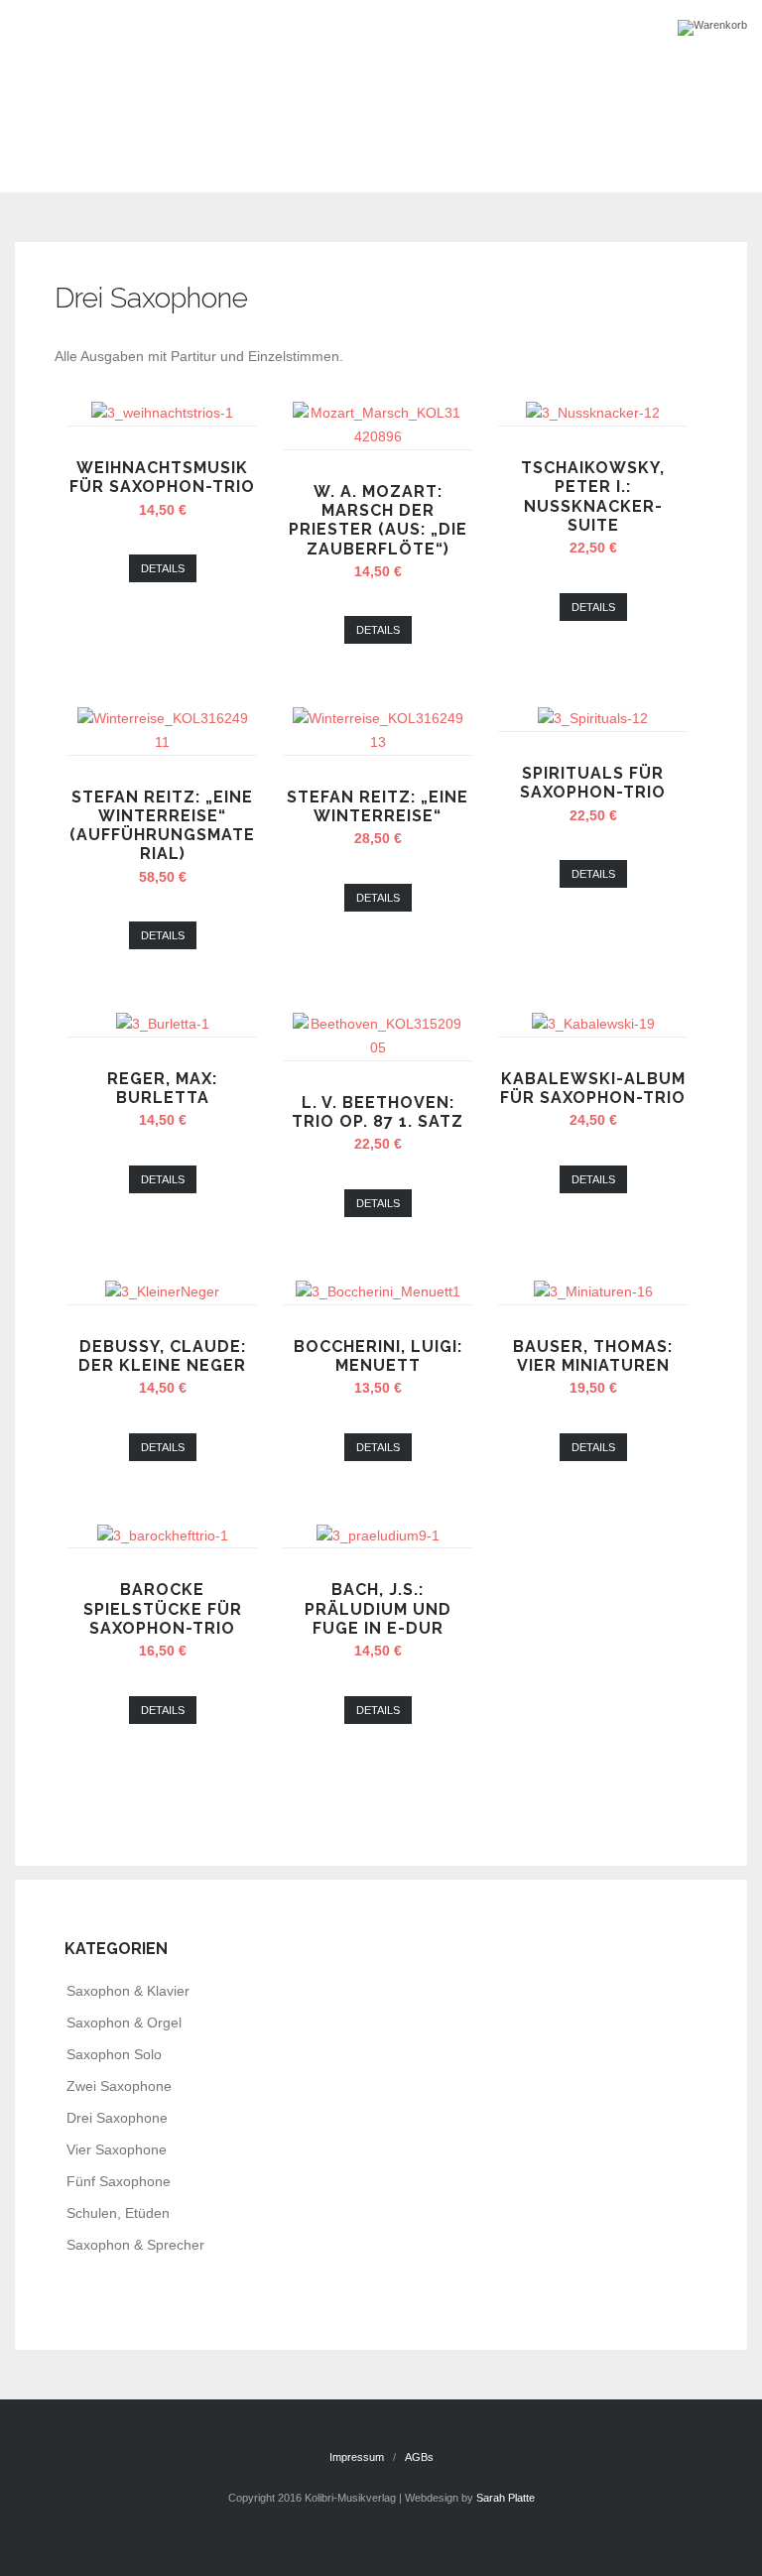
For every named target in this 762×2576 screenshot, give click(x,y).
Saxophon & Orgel (124, 2023)
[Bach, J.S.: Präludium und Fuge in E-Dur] (378, 1535)
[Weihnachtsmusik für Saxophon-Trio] (162, 413)
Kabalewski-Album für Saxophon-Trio (593, 1088)
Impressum (357, 2457)
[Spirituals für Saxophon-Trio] (593, 718)
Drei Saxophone (117, 2118)
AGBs (419, 2457)
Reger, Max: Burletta (162, 1088)
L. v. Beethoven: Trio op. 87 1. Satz (378, 1112)
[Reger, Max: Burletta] (163, 1024)
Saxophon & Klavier (128, 1991)
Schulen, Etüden (118, 2213)
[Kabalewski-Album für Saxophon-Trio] (593, 1024)
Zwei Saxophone (119, 2086)
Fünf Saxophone (119, 2181)
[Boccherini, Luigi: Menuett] (378, 1291)
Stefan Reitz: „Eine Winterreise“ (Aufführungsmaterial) (162, 826)
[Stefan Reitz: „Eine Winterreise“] (378, 742)
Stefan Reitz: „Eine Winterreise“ (378, 806)
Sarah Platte (506, 2498)
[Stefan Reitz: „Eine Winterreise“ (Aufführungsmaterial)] (163, 742)
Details (163, 568)
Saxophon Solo (114, 2054)
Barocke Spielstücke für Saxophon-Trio (163, 1608)
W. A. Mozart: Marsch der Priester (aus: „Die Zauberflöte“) (378, 520)
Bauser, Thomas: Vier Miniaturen (593, 1356)
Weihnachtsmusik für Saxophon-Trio (162, 477)
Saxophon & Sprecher (135, 2245)
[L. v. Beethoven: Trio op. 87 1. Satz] (378, 1047)
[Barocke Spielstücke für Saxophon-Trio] (163, 1535)
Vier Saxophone (117, 2149)
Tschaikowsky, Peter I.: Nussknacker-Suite (593, 496)
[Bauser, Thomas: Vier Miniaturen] (593, 1291)
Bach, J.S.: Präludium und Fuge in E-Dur (378, 1608)
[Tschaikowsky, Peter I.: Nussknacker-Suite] (593, 413)
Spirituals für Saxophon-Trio (593, 783)
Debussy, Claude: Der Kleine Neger (162, 1356)
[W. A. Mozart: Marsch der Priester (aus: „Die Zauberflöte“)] (378, 436)
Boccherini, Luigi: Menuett (378, 1356)
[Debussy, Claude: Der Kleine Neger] (162, 1291)
